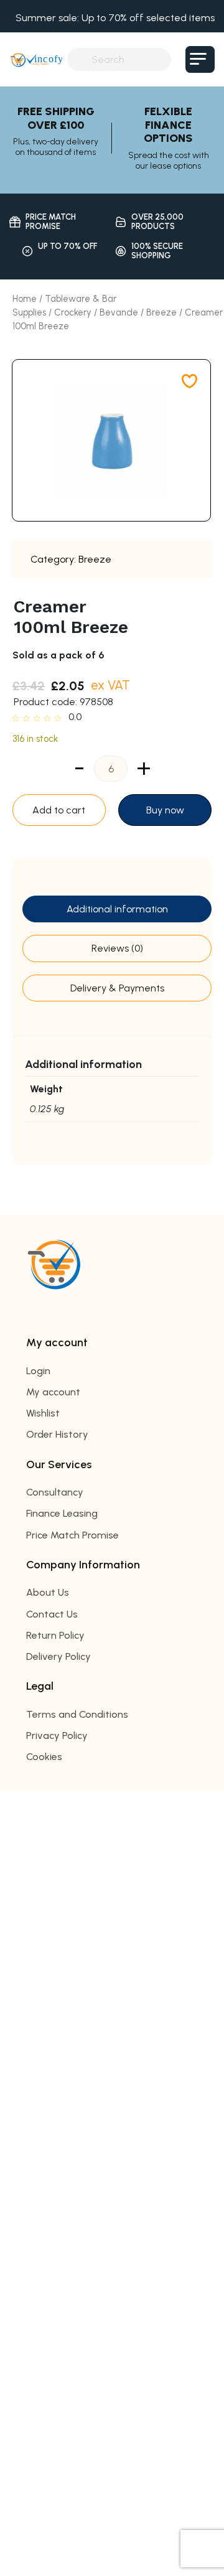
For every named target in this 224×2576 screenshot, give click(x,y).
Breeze (161, 312)
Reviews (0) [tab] (117, 948)
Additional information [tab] (117, 909)
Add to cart (59, 810)
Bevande (119, 312)
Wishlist (43, 1413)
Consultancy (55, 1492)
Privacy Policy (57, 1735)
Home (25, 299)
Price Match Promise (72, 1535)
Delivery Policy (58, 1656)
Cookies (44, 1757)
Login (38, 1371)
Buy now (165, 810)
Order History (57, 1434)
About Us (48, 1592)
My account (53, 1392)
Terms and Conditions (77, 1714)
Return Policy (55, 1635)
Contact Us (52, 1614)
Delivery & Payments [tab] (117, 988)
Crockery (73, 312)
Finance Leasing (62, 1513)
